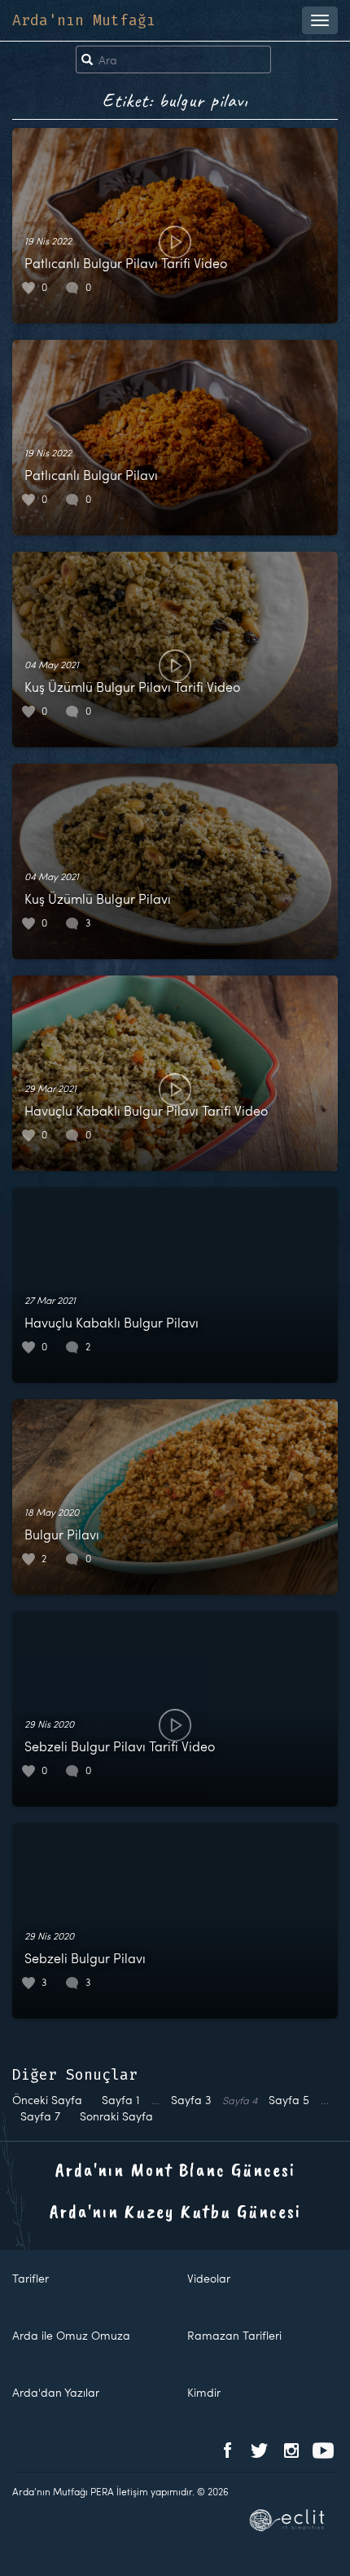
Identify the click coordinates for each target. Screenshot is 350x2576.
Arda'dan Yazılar (56, 2392)
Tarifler (31, 2278)
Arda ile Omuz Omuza (71, 2335)
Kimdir (204, 2392)
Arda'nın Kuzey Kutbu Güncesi (175, 2211)
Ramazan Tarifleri (234, 2335)
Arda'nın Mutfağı (84, 20)
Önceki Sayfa (47, 2100)
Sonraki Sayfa (116, 2116)
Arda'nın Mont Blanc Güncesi (175, 2169)
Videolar (209, 2278)
